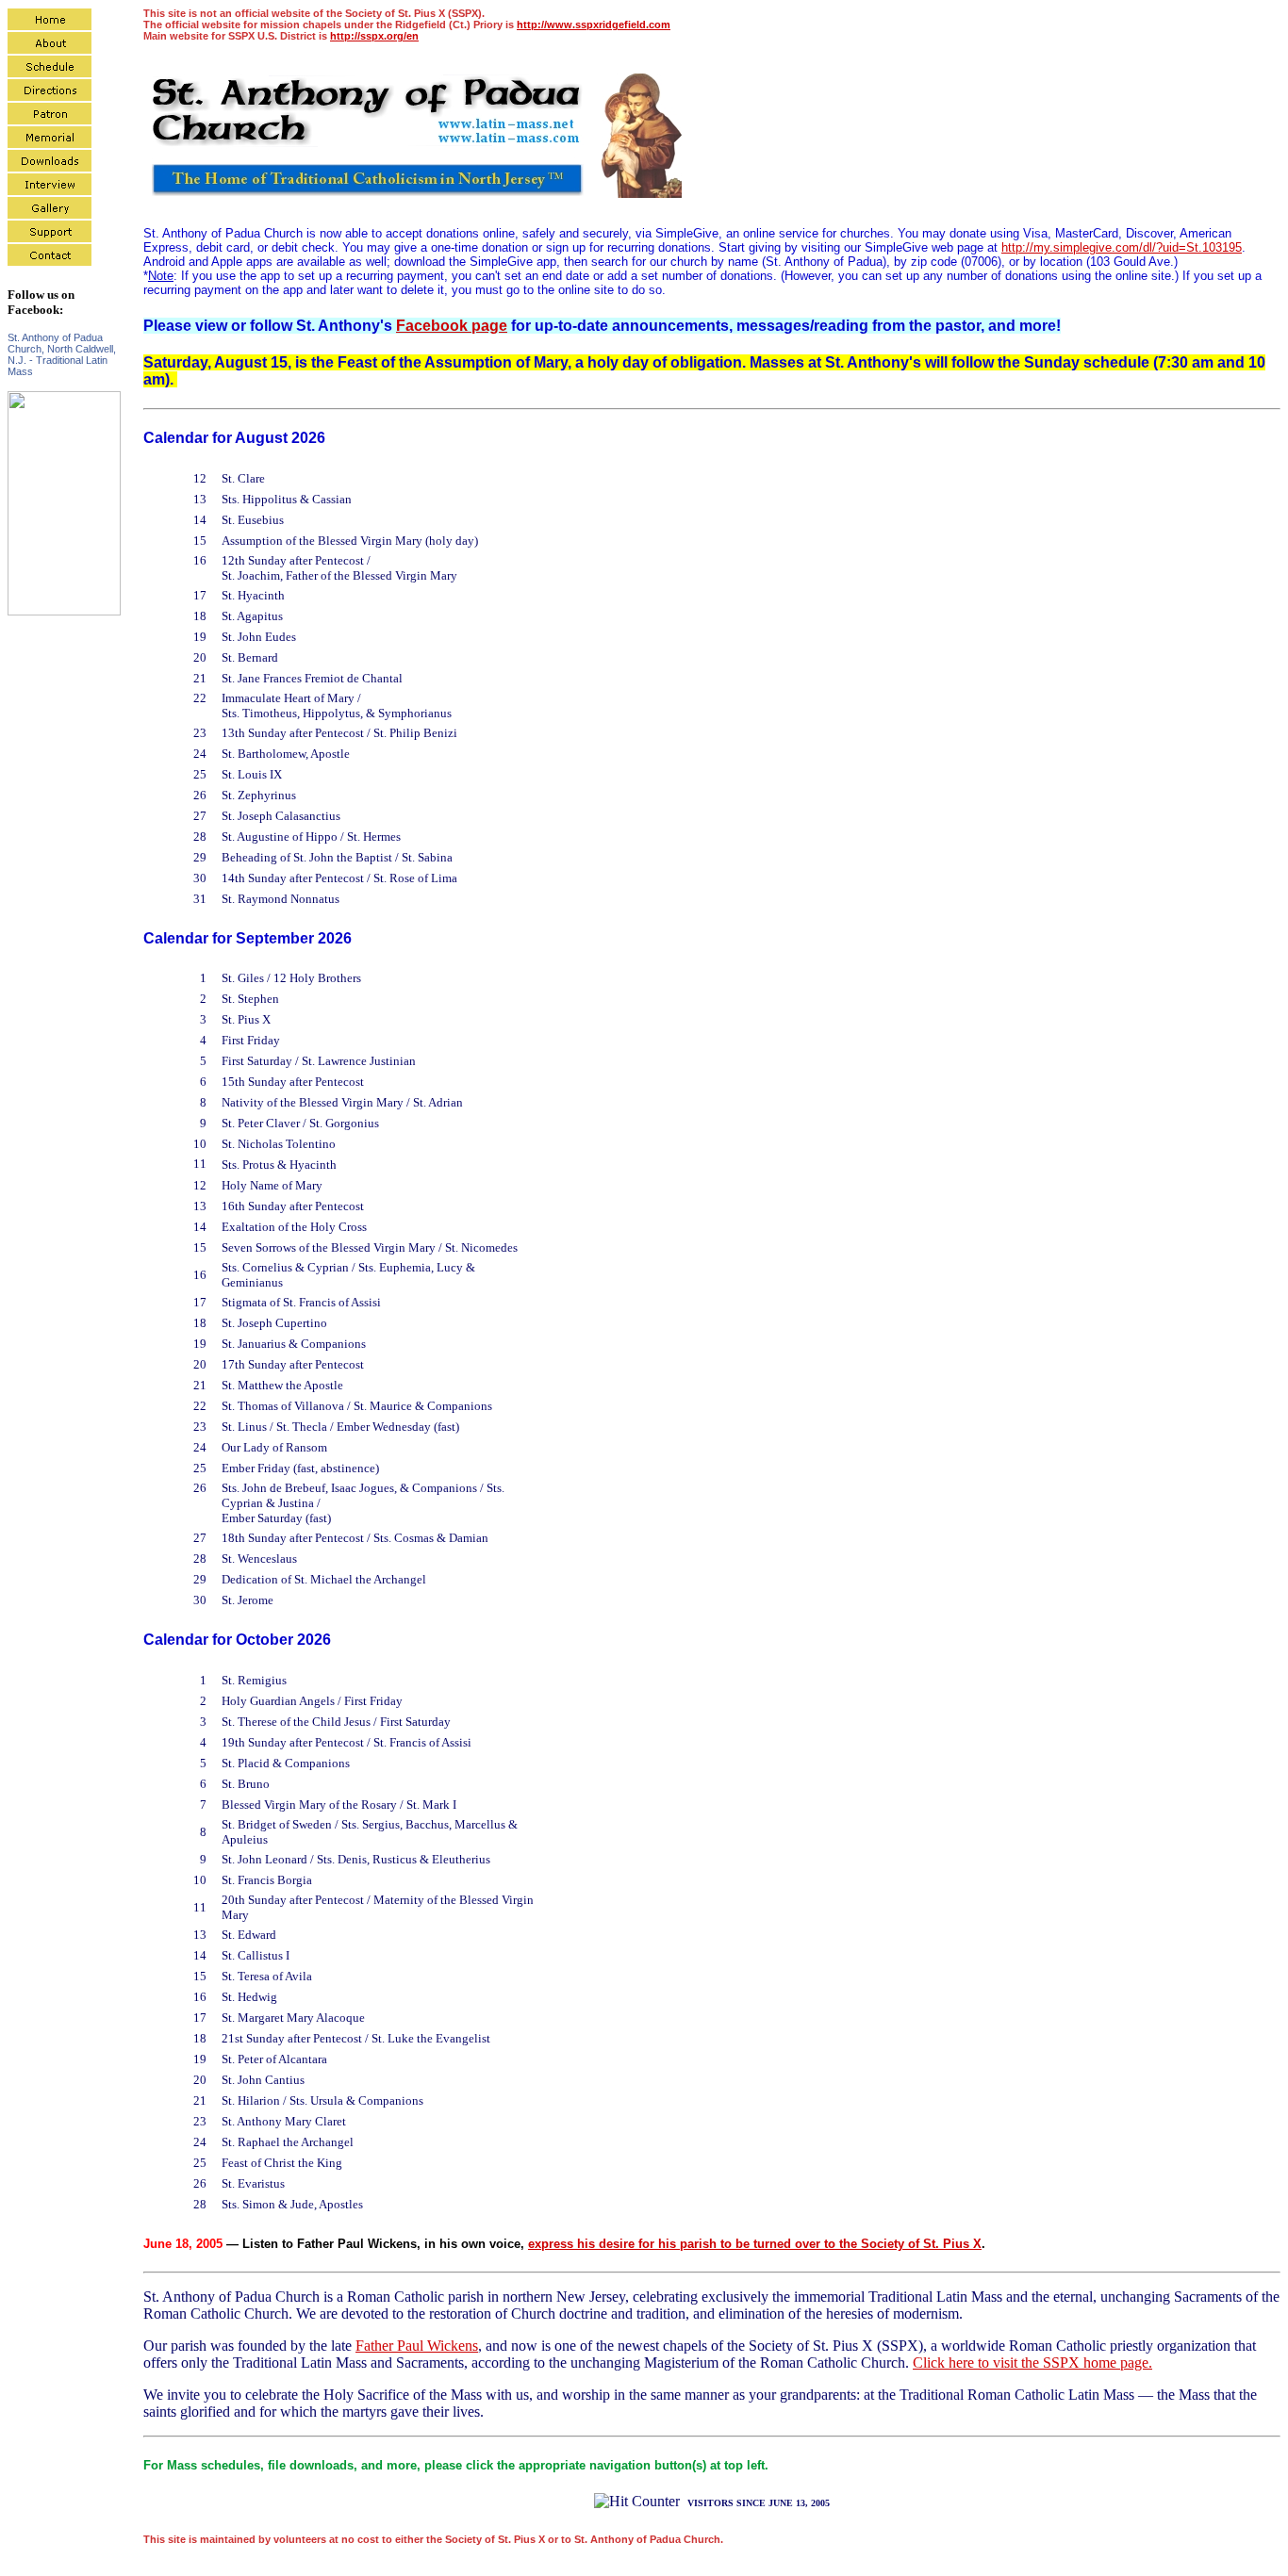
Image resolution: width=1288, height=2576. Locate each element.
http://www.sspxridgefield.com (594, 25)
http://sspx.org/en (374, 36)
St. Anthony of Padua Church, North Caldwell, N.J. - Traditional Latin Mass (62, 354)
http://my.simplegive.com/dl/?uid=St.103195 (1122, 247)
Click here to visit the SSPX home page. (1032, 2363)
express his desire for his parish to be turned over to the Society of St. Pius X (755, 2244)
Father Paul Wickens (417, 2346)
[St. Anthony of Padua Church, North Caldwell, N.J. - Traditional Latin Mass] (64, 611)
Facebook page (452, 326)
